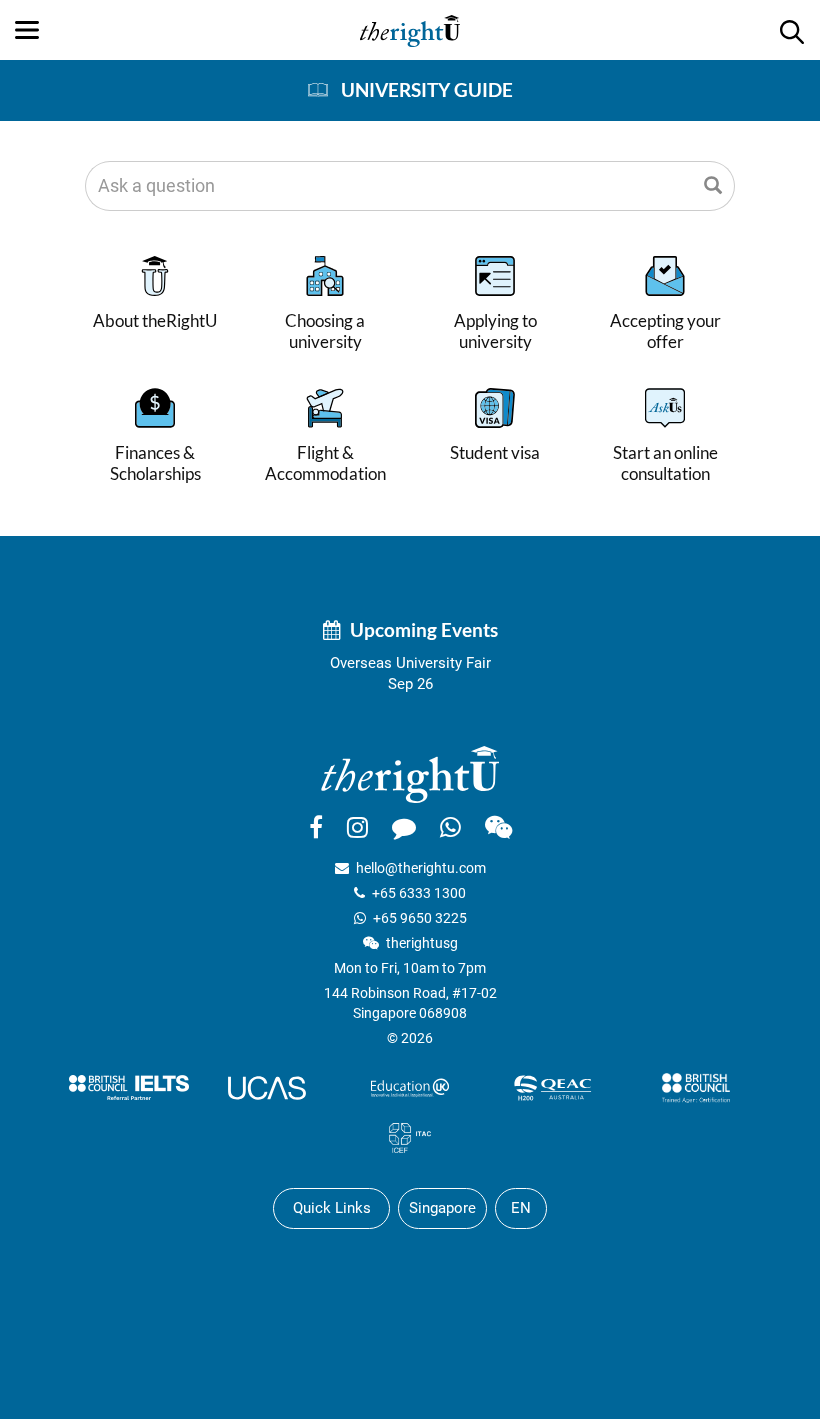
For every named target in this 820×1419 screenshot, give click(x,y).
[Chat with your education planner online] (404, 827)
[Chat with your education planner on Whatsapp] (450, 827)
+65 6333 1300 (419, 893)
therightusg (422, 943)
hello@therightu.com (421, 868)
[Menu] (27, 30)
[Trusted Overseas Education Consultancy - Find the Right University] (410, 773)
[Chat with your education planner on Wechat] (498, 827)
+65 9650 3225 (420, 918)
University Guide (427, 89)
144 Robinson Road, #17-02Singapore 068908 (410, 1003)
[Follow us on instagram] (357, 827)
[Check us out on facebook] (316, 827)
